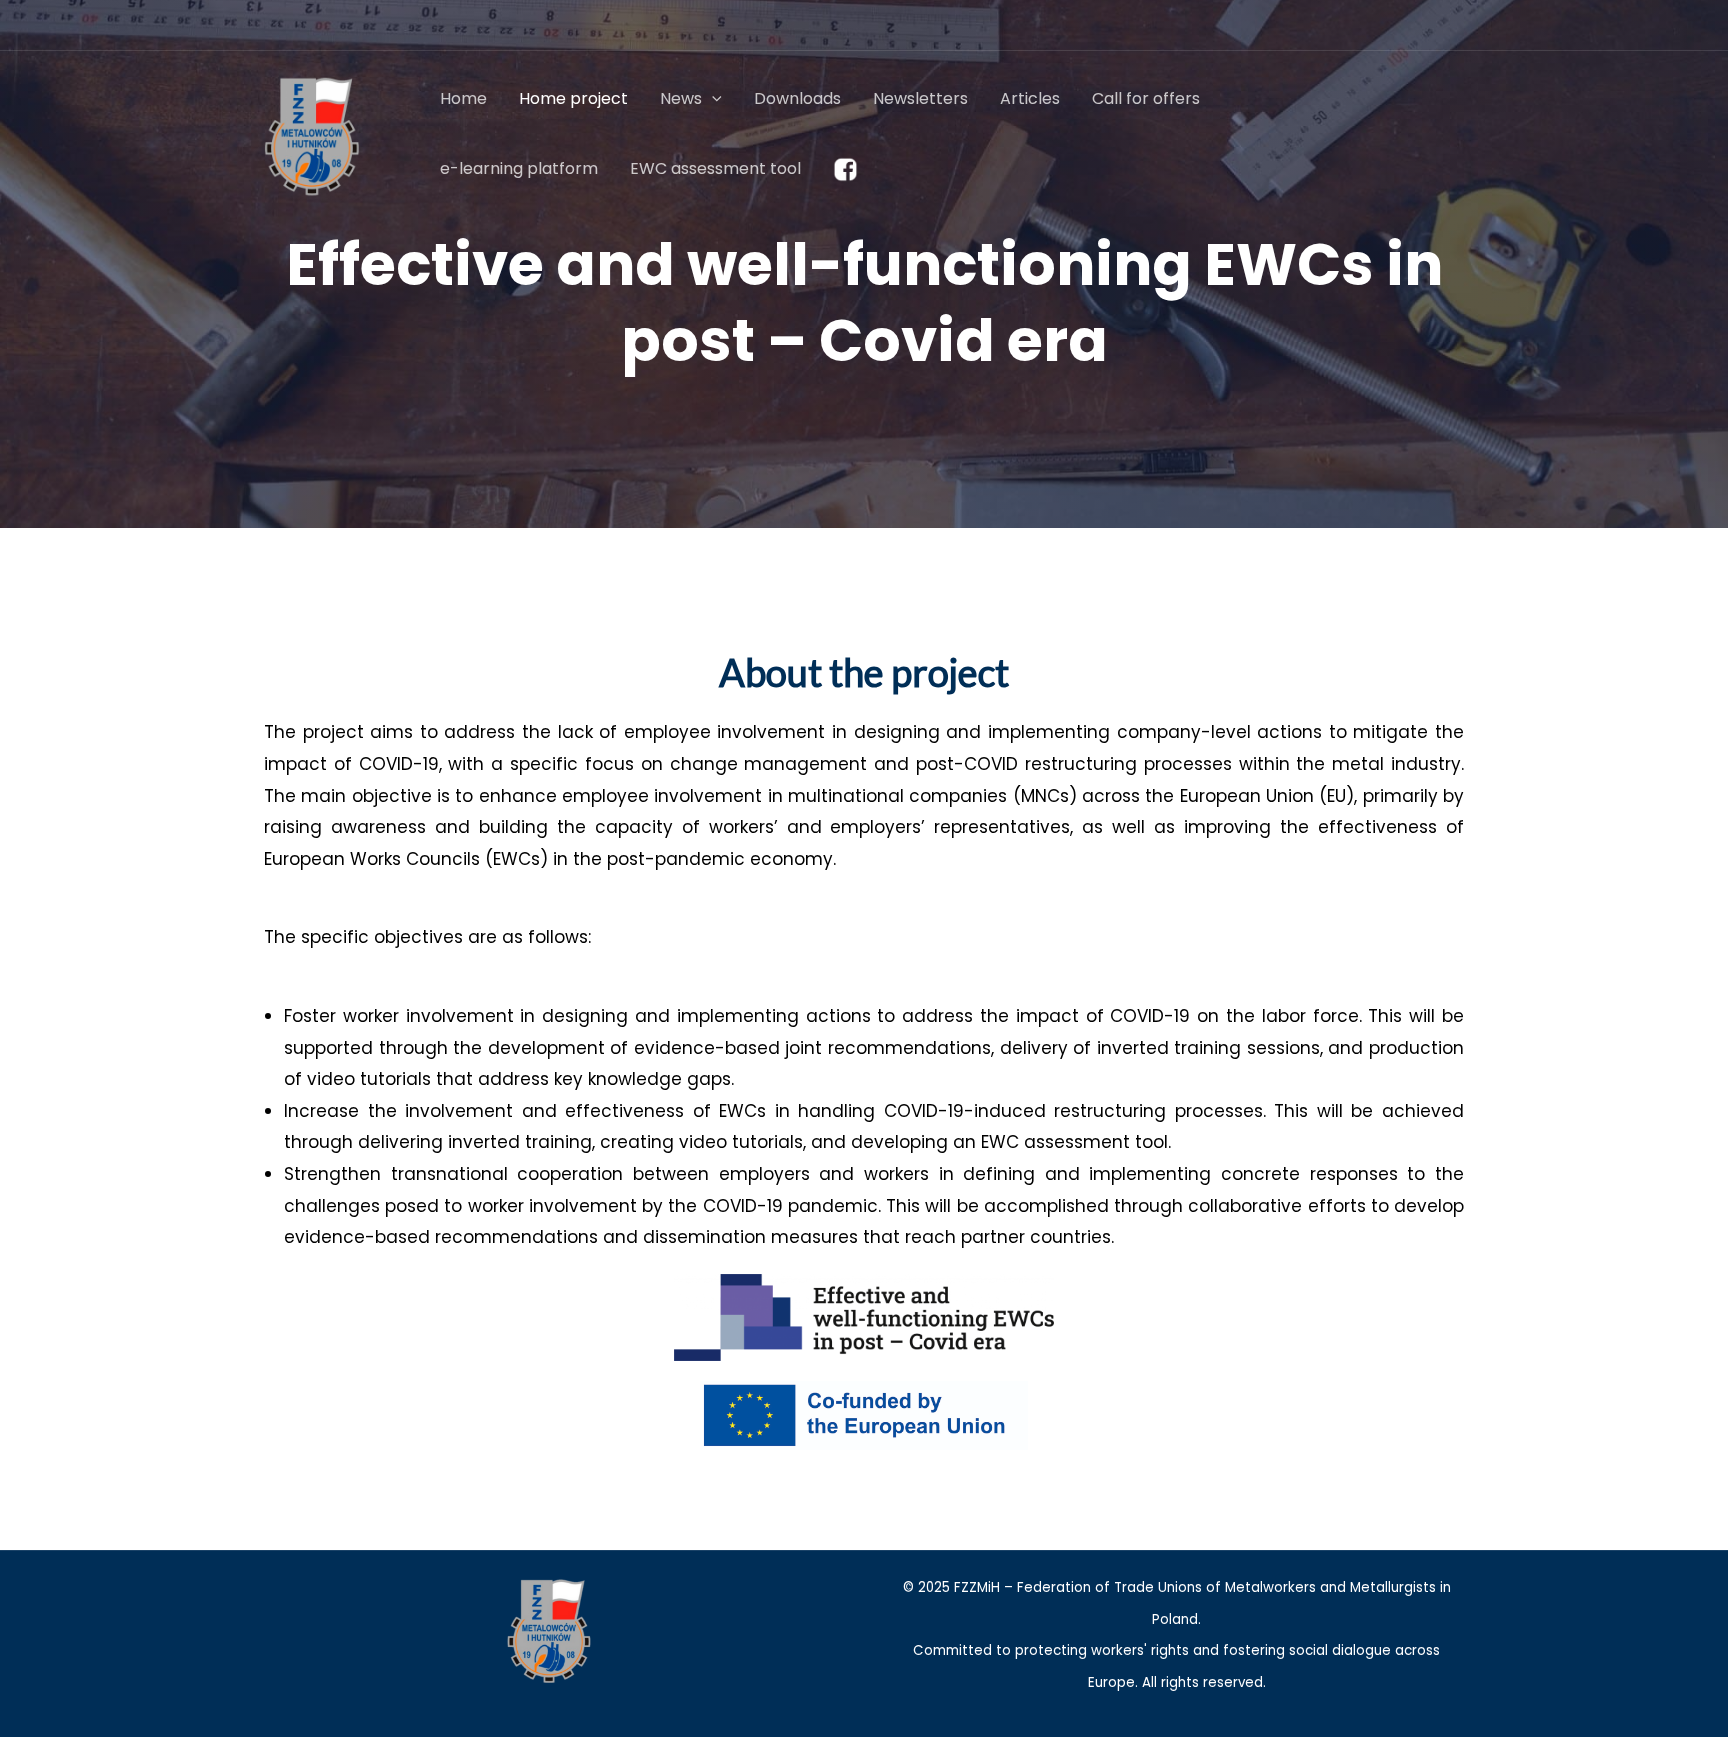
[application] (712, 99)
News (681, 98)
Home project (573, 98)
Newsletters (920, 98)
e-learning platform (519, 168)
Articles (1030, 98)
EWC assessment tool (715, 168)
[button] (1432, 134)
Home (463, 98)
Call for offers (1146, 98)
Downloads (797, 98)
